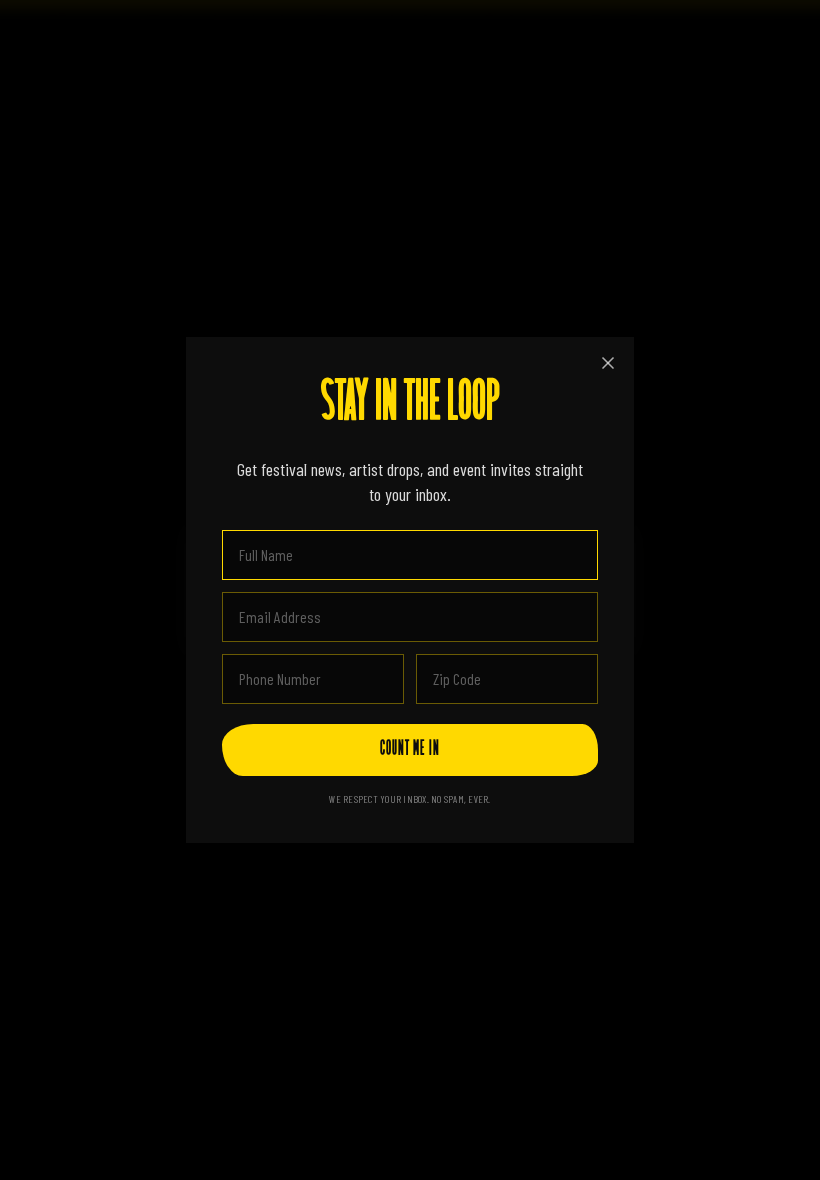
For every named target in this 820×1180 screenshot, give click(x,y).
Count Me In (410, 750)
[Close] (608, 363)
